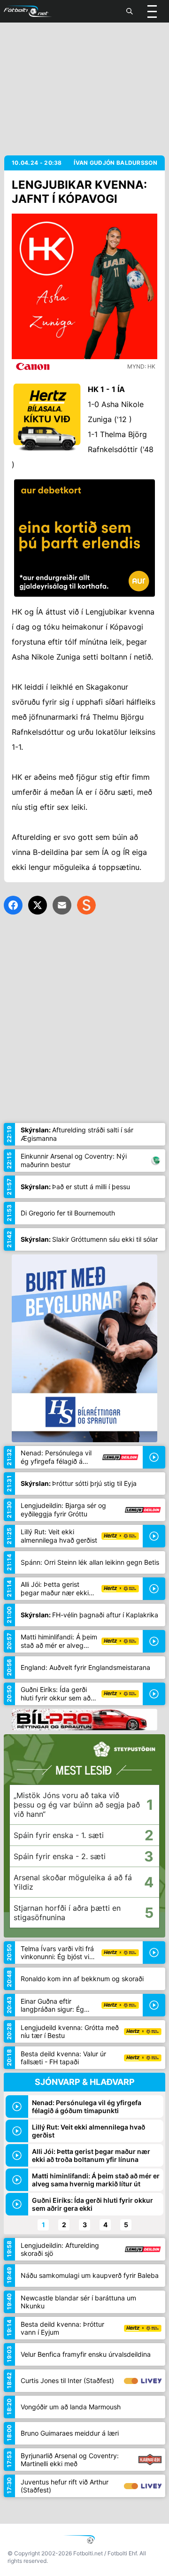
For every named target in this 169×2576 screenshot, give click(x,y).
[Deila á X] (38, 905)
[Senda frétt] (62, 905)
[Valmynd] (152, 11)
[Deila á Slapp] (86, 905)
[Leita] (130, 11)
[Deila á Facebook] (13, 905)
